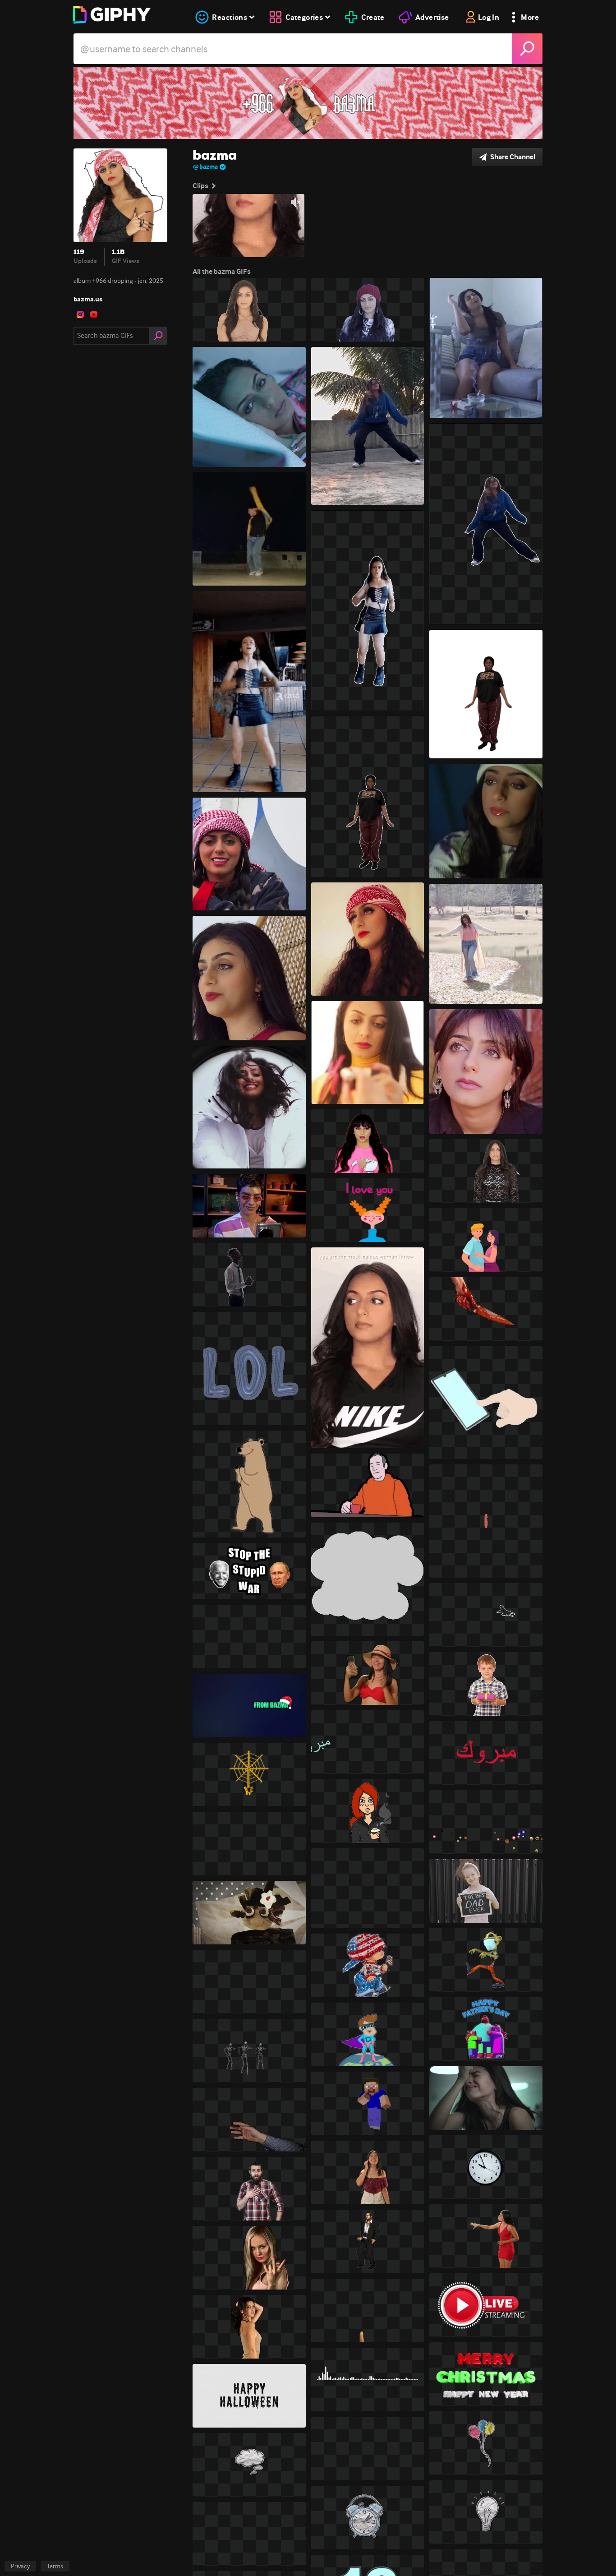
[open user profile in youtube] (94, 314)
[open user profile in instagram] (80, 314)
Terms (55, 2566)
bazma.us (88, 299)
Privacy (20, 2566)
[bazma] (308, 103)
